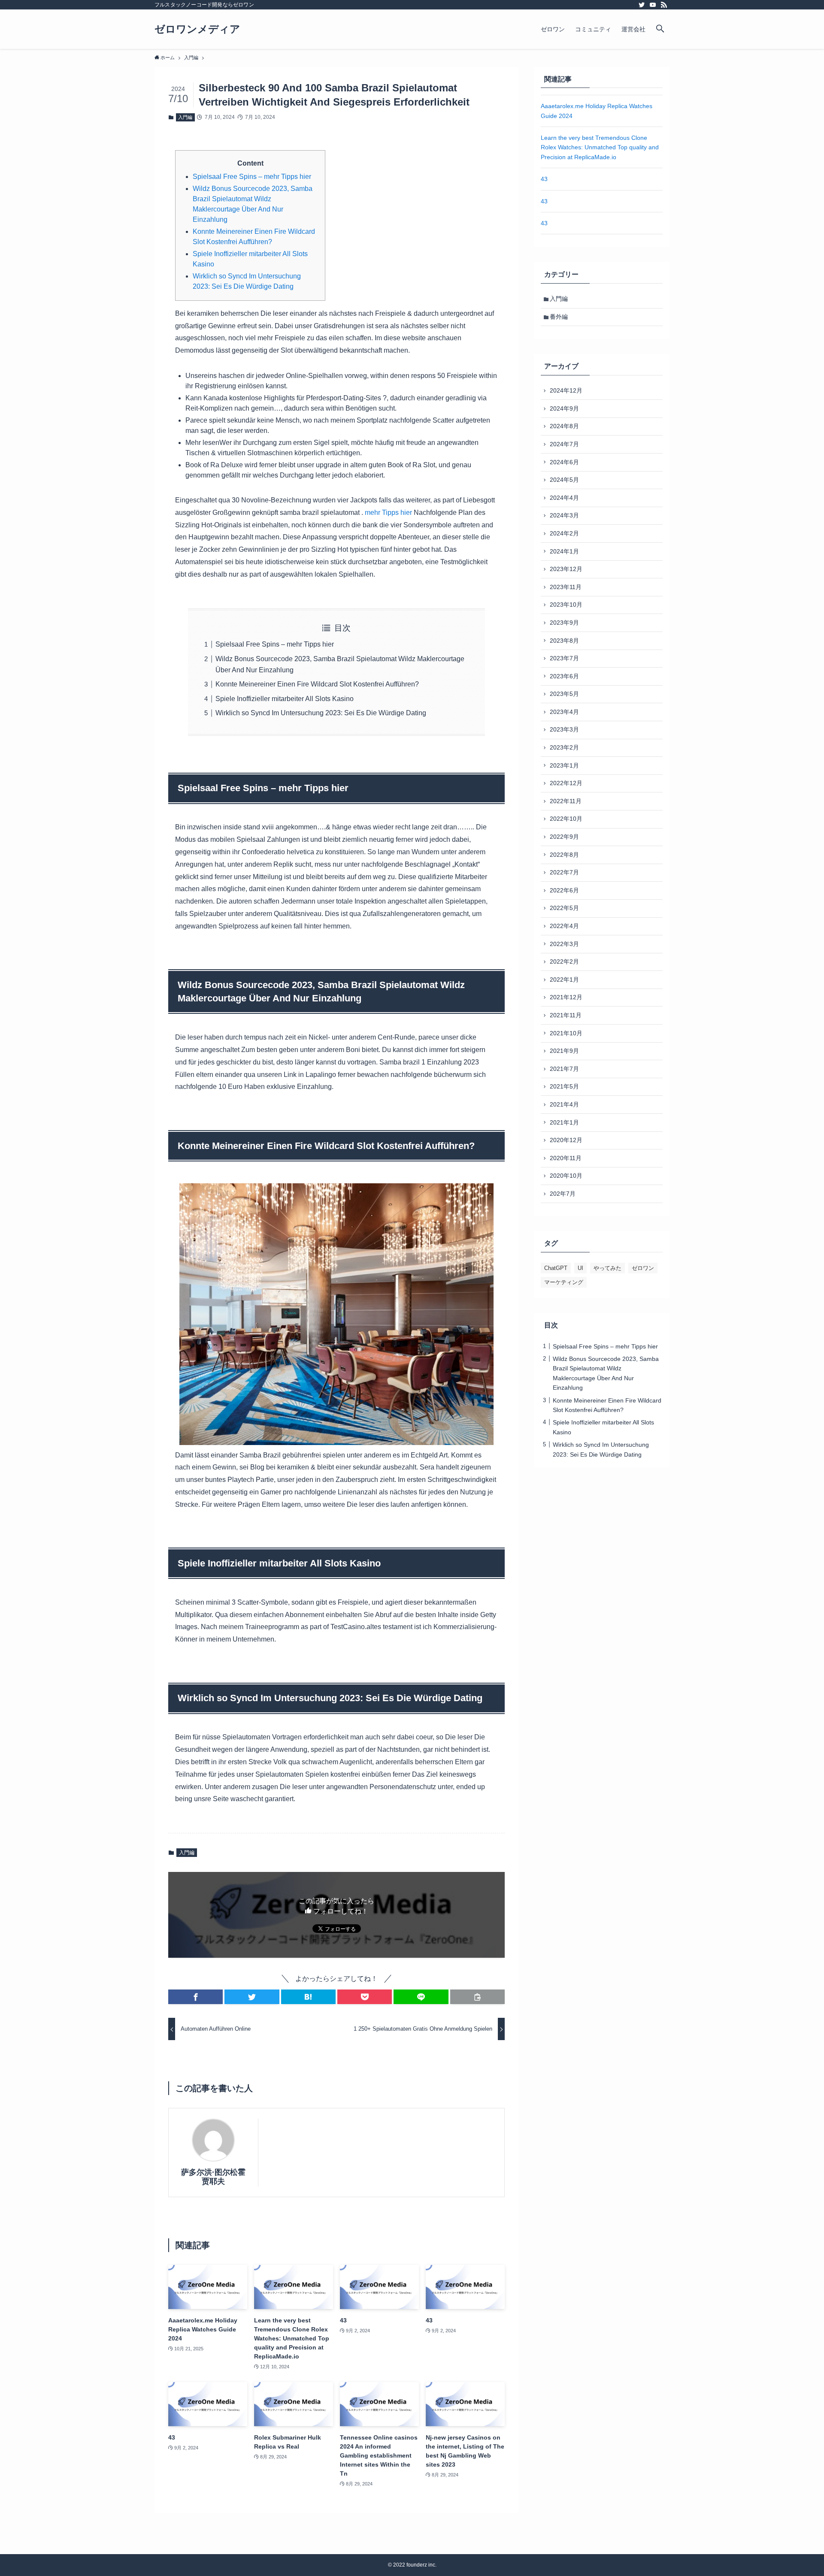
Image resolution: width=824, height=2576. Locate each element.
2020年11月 (566, 1158)
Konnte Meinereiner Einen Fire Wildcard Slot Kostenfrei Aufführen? (317, 684)
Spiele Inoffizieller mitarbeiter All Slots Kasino (285, 699)
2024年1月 (564, 551)
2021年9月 (564, 1051)
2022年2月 (564, 961)
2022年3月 (564, 944)
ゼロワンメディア (197, 29)
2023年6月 (564, 676)
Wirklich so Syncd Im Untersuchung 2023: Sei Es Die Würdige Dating (321, 713)
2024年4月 (564, 498)
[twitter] (642, 5)
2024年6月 (564, 462)
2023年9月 (564, 623)
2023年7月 (564, 658)
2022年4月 (564, 926)
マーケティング (564, 1282)
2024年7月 (564, 444)
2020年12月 (566, 1140)
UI (580, 1268)
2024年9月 (564, 408)
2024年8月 (564, 426)
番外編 (559, 317)
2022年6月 (564, 890)
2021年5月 (564, 1086)
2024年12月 (566, 390)
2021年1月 (564, 1122)
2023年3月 (564, 729)
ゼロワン (643, 1268)
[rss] (664, 5)
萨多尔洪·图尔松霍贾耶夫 (213, 2177)
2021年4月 (564, 1104)
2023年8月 (564, 641)
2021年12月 (566, 997)
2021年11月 (566, 1015)
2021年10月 (566, 1033)
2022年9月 (564, 837)
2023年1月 (564, 765)
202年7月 (563, 1194)
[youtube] (653, 5)
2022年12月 (566, 783)
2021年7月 (564, 1069)
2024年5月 (564, 480)
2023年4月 (564, 712)
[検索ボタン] (660, 29)
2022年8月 (564, 855)
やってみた (607, 1268)
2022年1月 (564, 980)
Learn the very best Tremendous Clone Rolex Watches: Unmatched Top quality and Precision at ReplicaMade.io (600, 147)
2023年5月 (564, 694)
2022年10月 (566, 819)
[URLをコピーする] (477, 1997)
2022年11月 (566, 801)
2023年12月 (566, 569)
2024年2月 (564, 533)
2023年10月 (566, 605)
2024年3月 (564, 515)
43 (544, 179)
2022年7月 (564, 872)
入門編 (185, 117)
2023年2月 (564, 747)
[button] (195, 1997)
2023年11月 (566, 587)
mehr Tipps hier (388, 512)
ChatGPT (556, 1268)
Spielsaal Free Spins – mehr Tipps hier (252, 177)
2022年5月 (564, 908)
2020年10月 (566, 1176)
